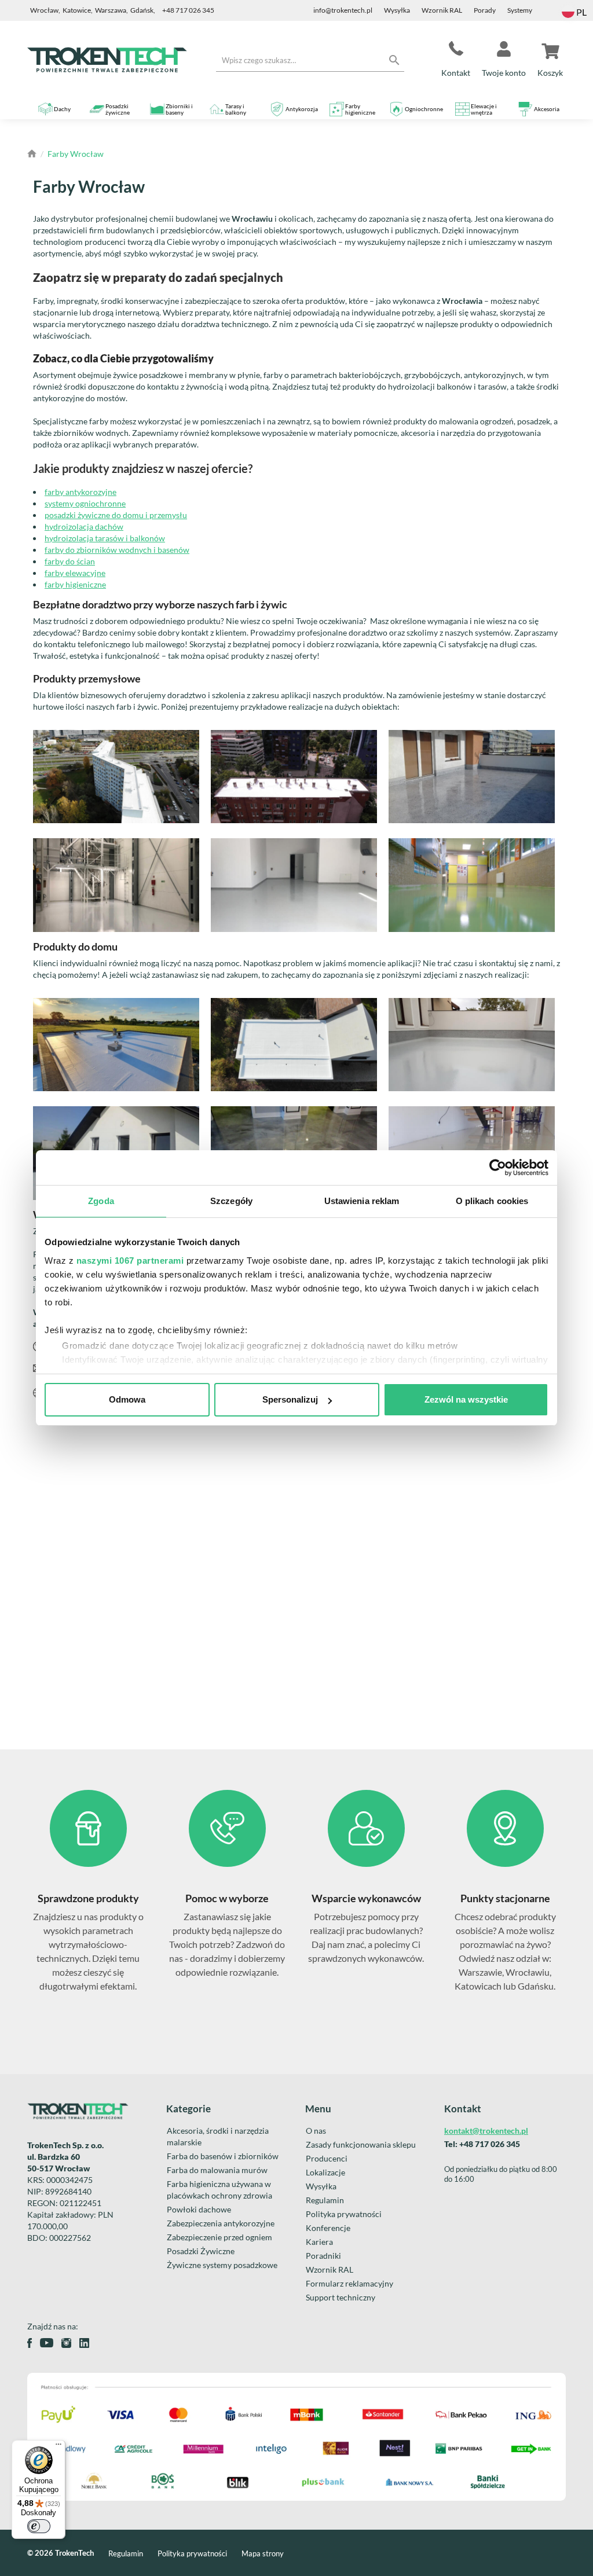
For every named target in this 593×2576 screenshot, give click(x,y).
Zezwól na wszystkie (466, 1399)
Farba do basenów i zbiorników (223, 2156)
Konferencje (328, 2228)
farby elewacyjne (75, 573)
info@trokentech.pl (343, 10)
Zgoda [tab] (101, 1201)
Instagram (66, 2343)
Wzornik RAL (442, 10)
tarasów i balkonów (129, 538)
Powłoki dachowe (199, 2209)
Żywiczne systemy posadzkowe (222, 2265)
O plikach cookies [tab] (492, 1201)
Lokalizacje (325, 2172)
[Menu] (58, 2447)
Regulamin (325, 2200)
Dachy (62, 109)
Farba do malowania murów (217, 2170)
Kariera (319, 2242)
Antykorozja (302, 109)
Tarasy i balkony (236, 109)
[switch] (39, 2526)
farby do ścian (70, 561)
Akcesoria (547, 109)
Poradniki (323, 2256)
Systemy (520, 10)
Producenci (327, 2158)
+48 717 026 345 (188, 10)
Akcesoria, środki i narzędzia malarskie (218, 2136)
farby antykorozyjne (80, 492)
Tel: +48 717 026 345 (482, 2144)
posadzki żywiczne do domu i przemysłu (116, 515)
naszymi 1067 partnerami (130, 1261)
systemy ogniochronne (85, 503)
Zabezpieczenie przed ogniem (219, 2237)
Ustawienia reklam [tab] (362, 1201)
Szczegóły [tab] (231, 1201)
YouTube (47, 2343)
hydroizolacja (69, 538)
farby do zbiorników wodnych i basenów (117, 550)
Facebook (30, 2343)
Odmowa (127, 1399)
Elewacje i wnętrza (484, 109)
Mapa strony (263, 2553)
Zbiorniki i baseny (179, 109)
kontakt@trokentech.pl (486, 2131)
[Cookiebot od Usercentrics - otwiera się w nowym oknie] (498, 1168)
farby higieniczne (75, 584)
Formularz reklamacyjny (349, 2283)
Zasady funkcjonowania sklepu (361, 2144)
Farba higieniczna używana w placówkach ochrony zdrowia (219, 2190)
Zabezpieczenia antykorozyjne (221, 2223)
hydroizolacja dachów (84, 526)
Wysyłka (397, 10)
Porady (485, 10)
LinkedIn (84, 2343)
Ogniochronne (424, 109)
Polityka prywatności (344, 2214)
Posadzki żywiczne (118, 109)
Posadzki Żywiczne (201, 2251)
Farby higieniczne (360, 109)
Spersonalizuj (290, 1399)
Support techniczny (341, 2297)
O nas (316, 2131)
